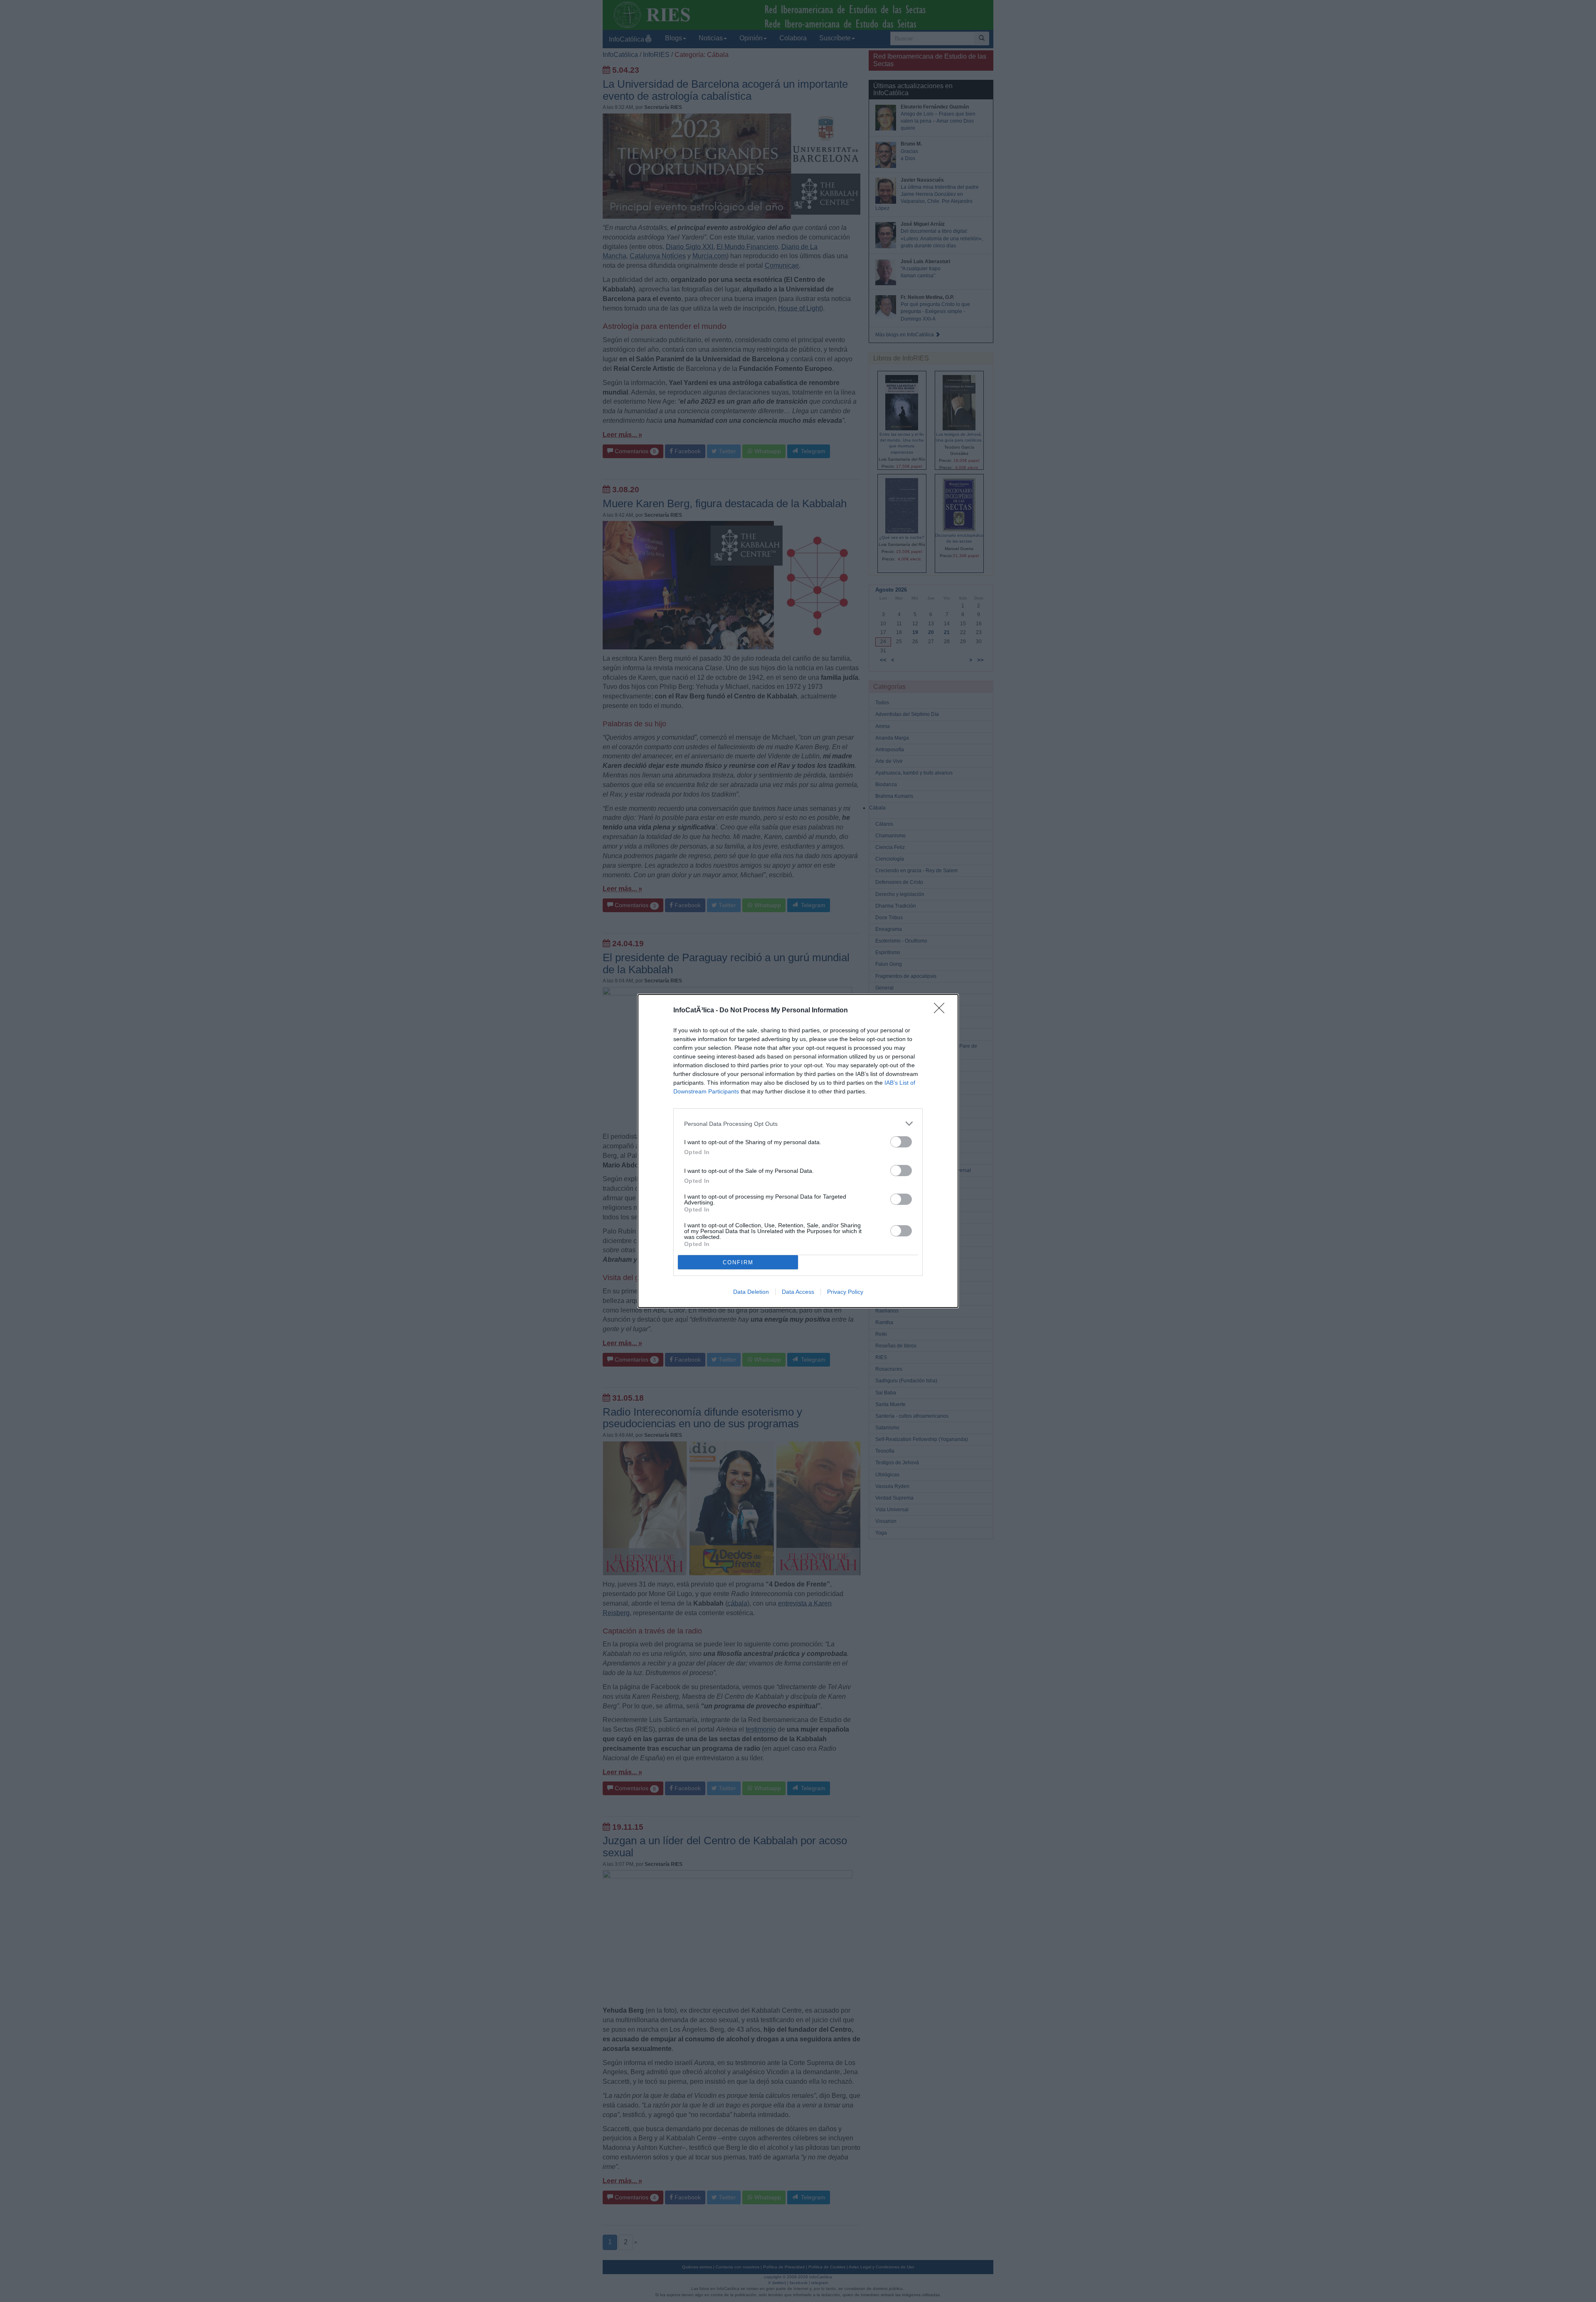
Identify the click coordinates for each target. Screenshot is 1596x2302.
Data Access (798, 1292)
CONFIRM (738, 1262)
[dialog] (798, 1151)
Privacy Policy (845, 1292)
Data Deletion (751, 1292)
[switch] (901, 1142)
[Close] (942, 1011)
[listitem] (798, 1124)
